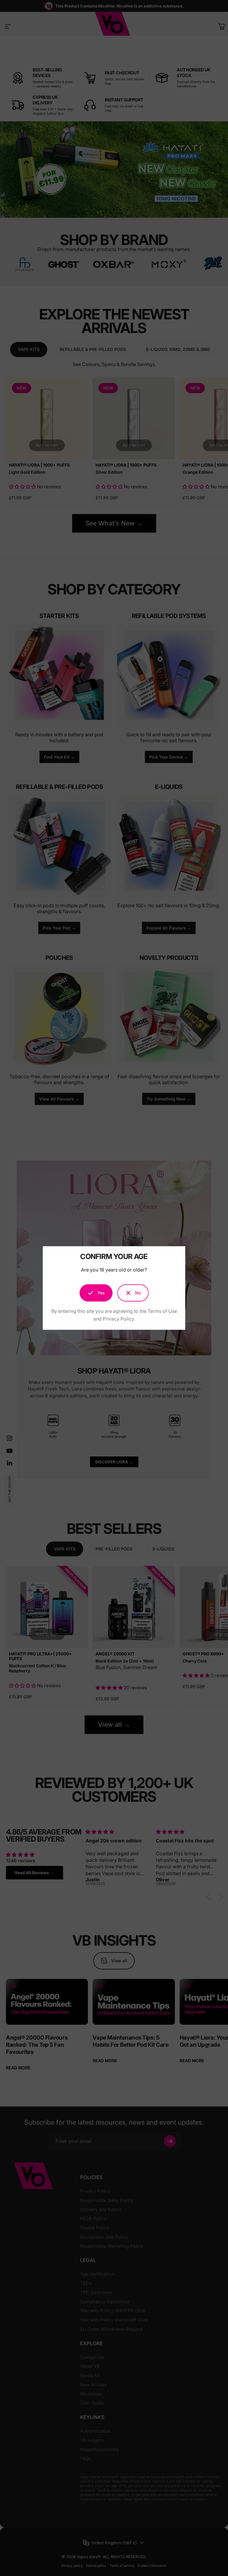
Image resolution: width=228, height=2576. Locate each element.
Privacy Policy (118, 1319)
